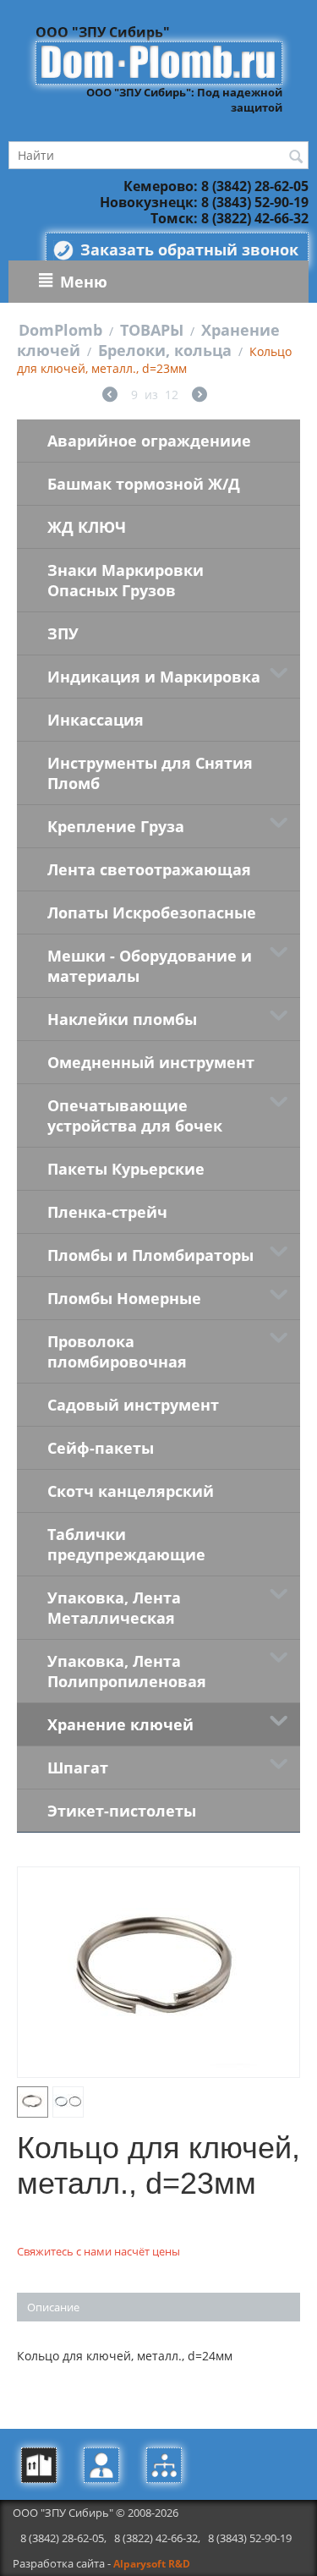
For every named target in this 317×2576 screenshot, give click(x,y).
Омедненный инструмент (151, 1062)
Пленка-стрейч (107, 1212)
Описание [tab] (53, 2307)
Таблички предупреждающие (126, 1544)
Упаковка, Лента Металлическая (114, 1608)
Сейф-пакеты (101, 1448)
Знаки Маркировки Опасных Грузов (126, 580)
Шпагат (78, 1768)
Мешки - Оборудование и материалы (150, 966)
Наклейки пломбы (122, 1019)
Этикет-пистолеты (122, 1811)
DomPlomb (60, 330)
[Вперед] (199, 396)
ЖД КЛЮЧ (87, 527)
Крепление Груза (116, 826)
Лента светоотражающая (149, 869)
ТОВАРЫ (152, 330)
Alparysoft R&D (152, 2564)
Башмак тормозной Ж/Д (144, 484)
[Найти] (296, 156)
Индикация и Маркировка (154, 677)
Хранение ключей (120, 1724)
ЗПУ (63, 633)
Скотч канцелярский (131, 1491)
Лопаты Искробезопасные (152, 913)
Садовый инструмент (133, 1405)
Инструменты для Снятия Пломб (150, 773)
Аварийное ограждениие (149, 441)
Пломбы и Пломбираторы (150, 1255)
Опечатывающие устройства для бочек (135, 1115)
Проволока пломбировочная (117, 1351)
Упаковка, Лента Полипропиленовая (127, 1671)
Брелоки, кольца (165, 350)
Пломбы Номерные (124, 1298)
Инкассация (96, 720)
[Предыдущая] (110, 396)
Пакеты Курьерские (126, 1169)
